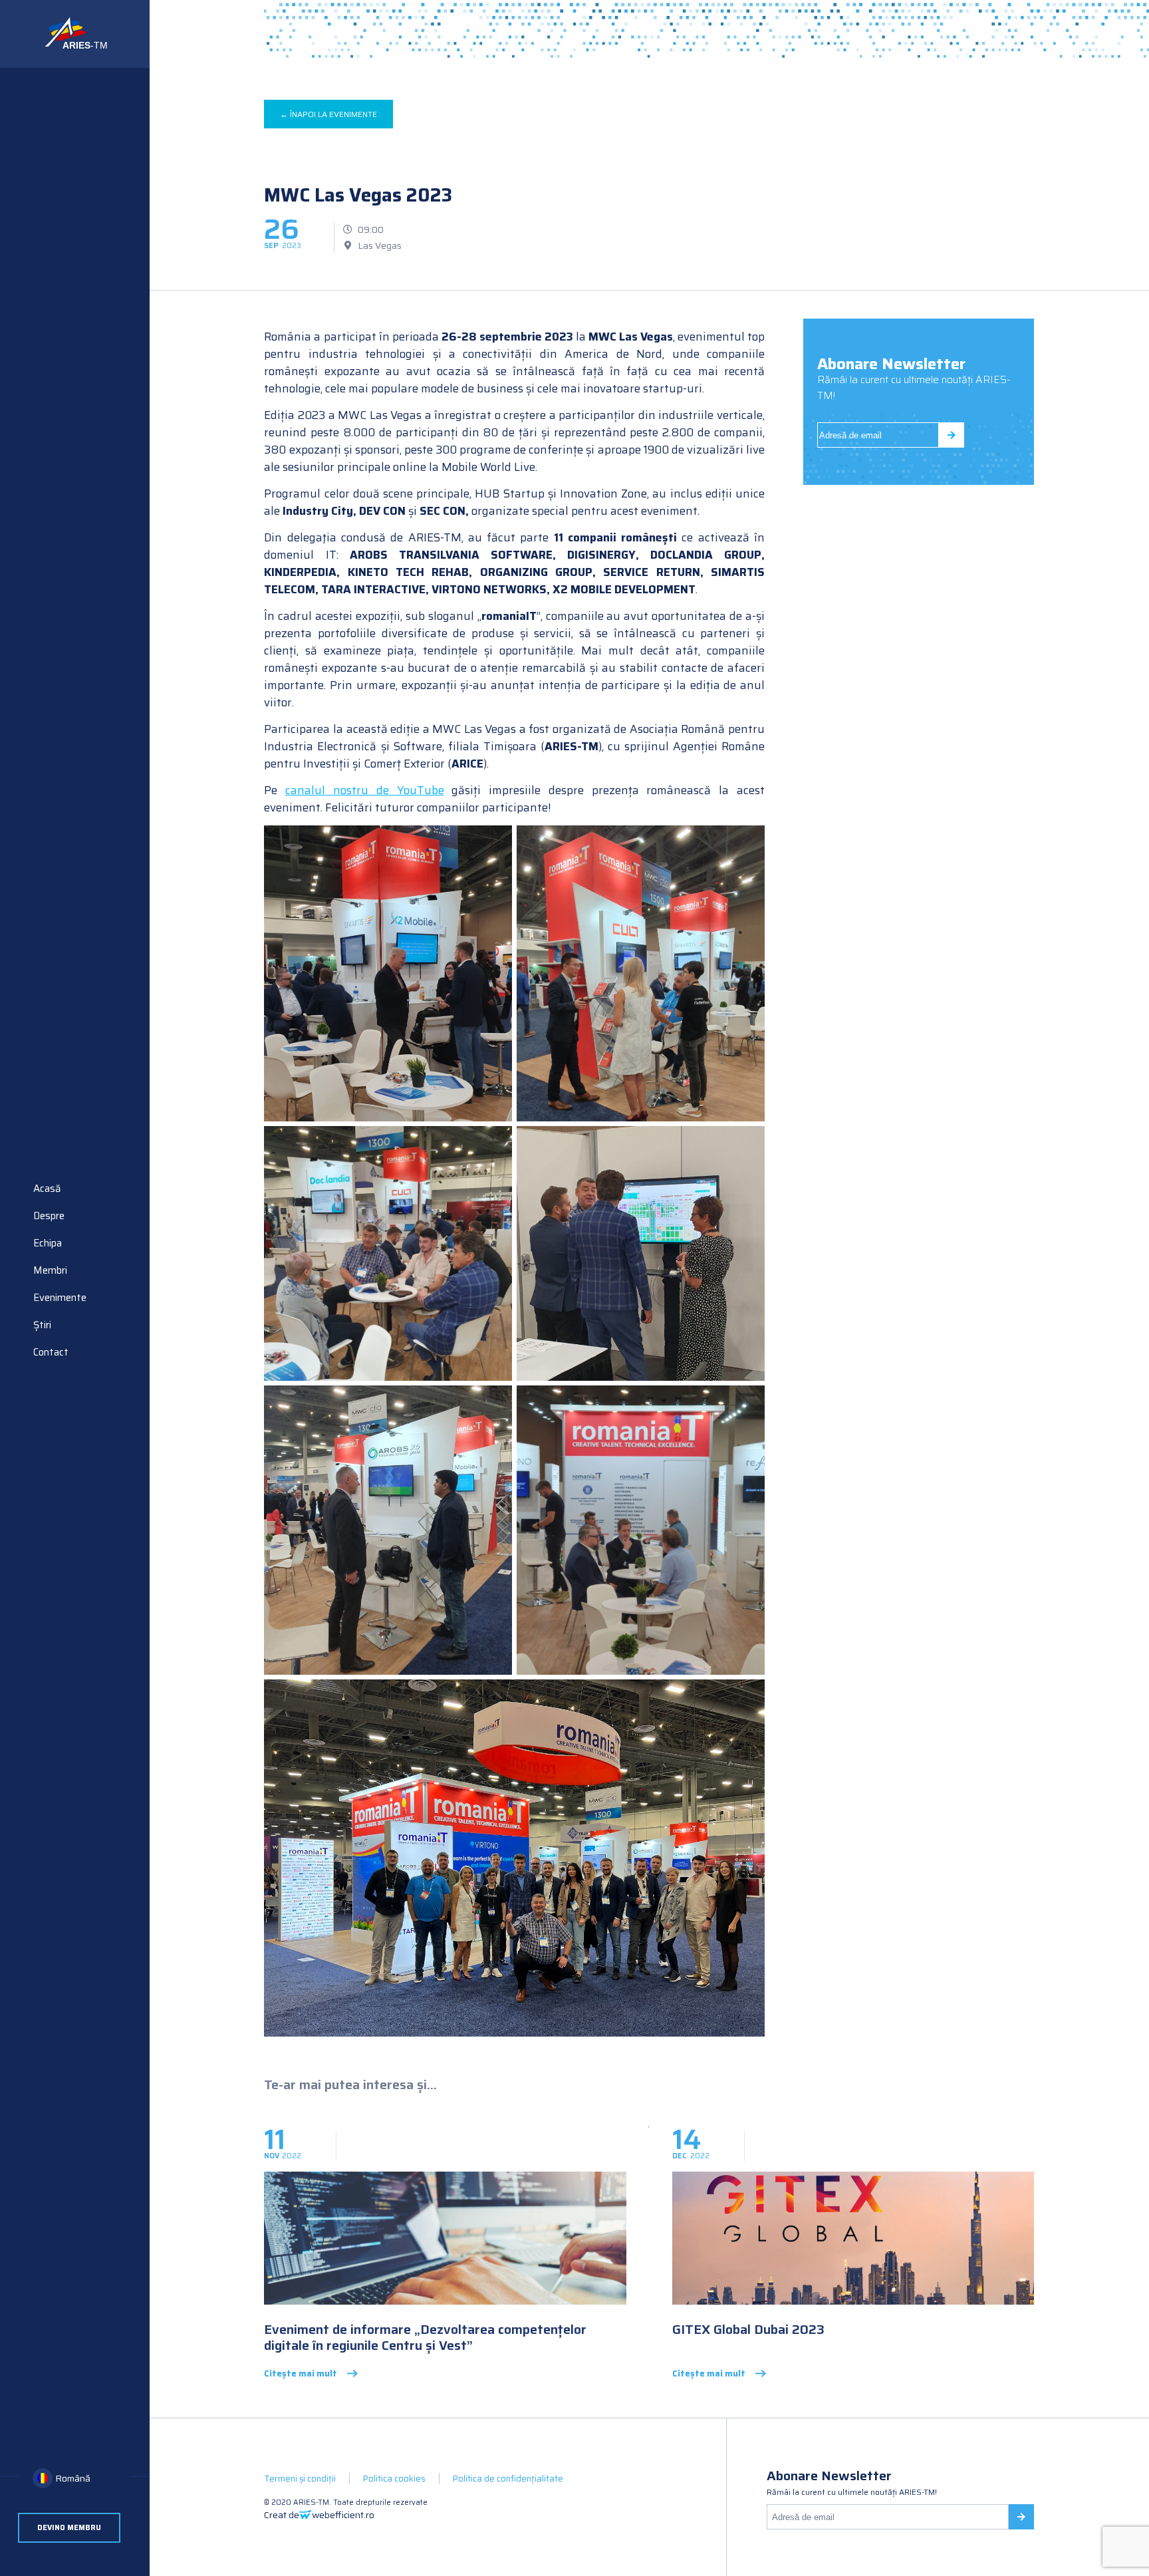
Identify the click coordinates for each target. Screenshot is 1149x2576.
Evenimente (60, 1298)
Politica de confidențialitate (508, 2479)
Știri (42, 1325)
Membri (50, 1270)
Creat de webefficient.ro (319, 2515)
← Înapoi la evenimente (328, 114)
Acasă (47, 1189)
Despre (49, 1216)
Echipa (48, 1243)
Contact (51, 1352)
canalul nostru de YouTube (364, 790)
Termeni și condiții (300, 2479)
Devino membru (69, 2528)
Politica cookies (394, 2479)
